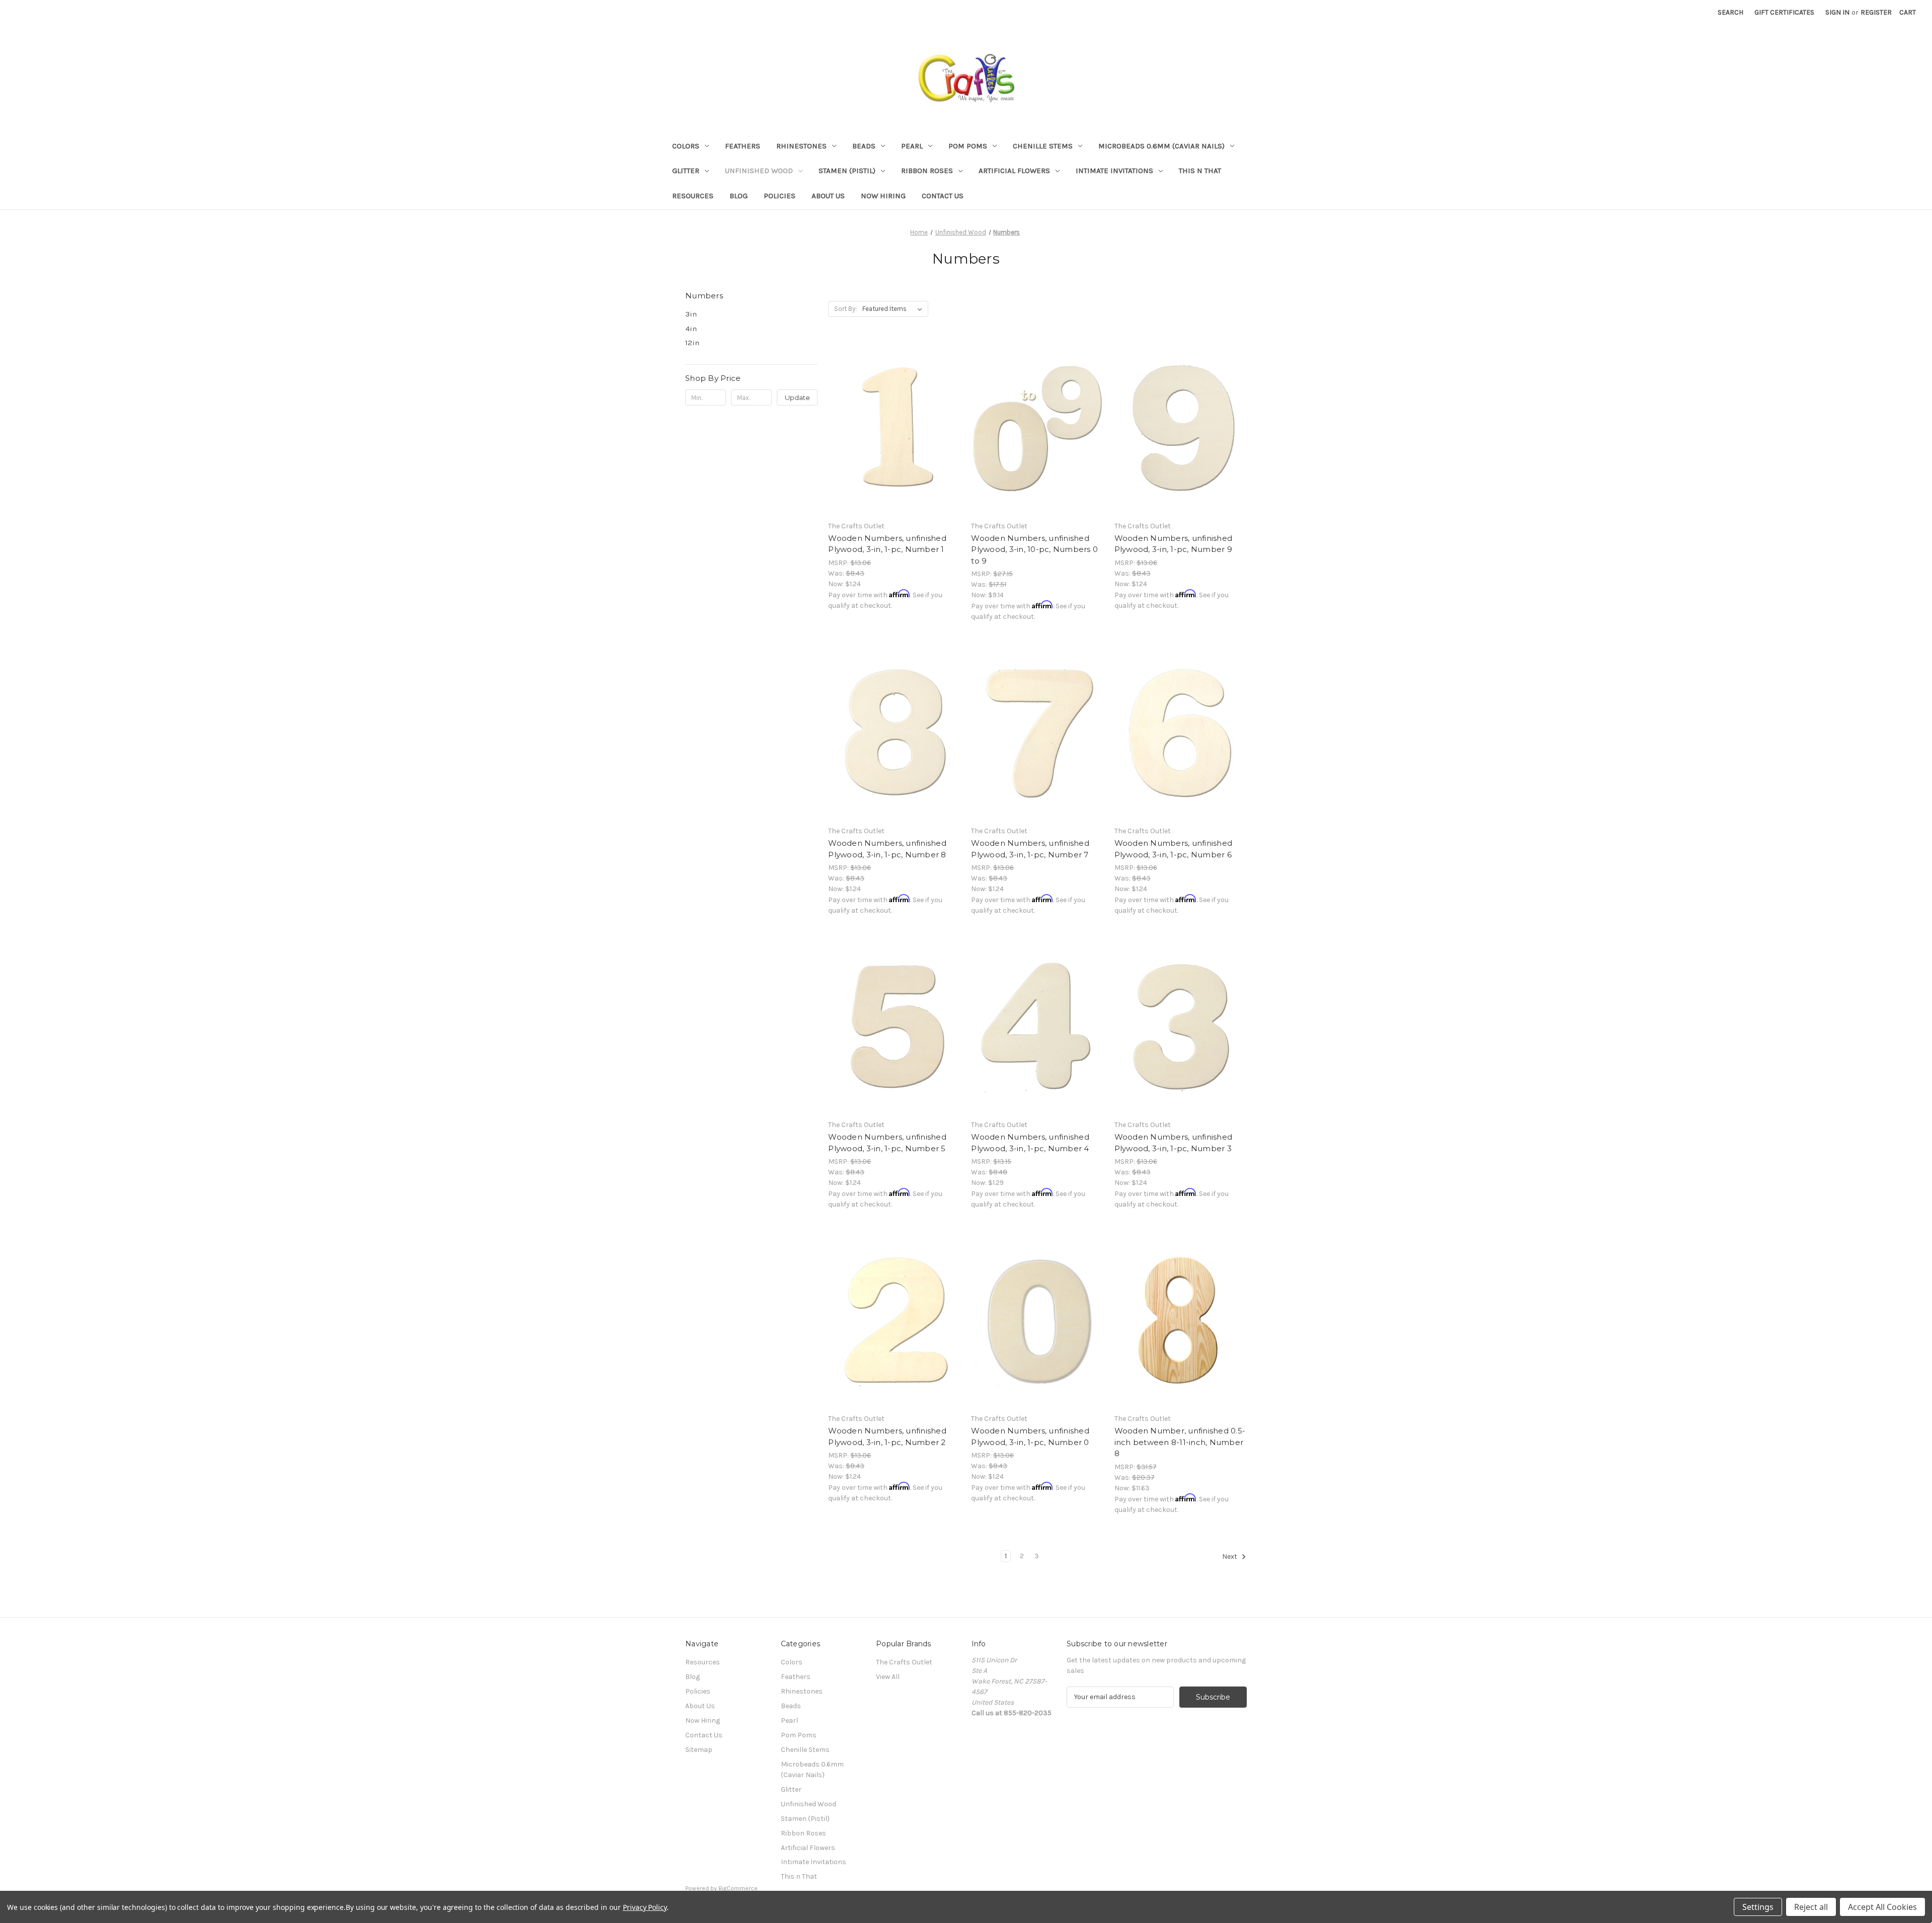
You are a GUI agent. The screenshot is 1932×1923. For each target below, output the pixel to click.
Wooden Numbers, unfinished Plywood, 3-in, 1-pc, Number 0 (1030, 1436)
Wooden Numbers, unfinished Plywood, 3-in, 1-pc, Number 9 (1174, 544)
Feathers (743, 146)
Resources (693, 196)
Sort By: (846, 309)
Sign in (1837, 12)
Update (797, 397)
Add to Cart (894, 446)
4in (691, 329)
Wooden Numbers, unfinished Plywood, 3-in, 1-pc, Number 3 (1174, 1143)
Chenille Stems (1043, 146)
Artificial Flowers (1014, 171)
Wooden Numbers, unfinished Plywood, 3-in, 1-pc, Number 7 (1030, 849)
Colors (686, 146)
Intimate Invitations (1114, 171)
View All (888, 1677)
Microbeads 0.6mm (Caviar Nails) (1161, 146)
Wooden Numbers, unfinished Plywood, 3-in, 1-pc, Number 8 (887, 849)
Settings (1758, 1907)
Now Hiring (883, 196)
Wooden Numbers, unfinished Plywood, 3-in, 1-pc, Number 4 (1030, 1143)
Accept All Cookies (1882, 1907)
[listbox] (894, 309)
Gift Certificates (1784, 12)
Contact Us (943, 196)
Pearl (912, 146)
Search (1730, 12)
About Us (828, 196)
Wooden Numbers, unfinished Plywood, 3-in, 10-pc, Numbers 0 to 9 (1034, 549)
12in (692, 343)
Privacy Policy (645, 1907)
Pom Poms (968, 146)
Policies (780, 196)
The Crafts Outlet (904, 1662)
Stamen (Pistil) (847, 171)
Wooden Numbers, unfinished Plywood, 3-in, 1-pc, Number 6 (1174, 849)
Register (1876, 12)
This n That (1200, 171)
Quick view (893, 411)
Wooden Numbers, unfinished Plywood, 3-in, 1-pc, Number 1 (887, 544)
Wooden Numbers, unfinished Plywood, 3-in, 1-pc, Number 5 (887, 1143)
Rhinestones (801, 146)
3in (691, 314)
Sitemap (699, 1750)
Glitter (686, 171)
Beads (864, 146)
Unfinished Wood (759, 171)
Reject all (1811, 1907)
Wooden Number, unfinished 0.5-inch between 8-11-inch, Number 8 (1180, 1442)
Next (1230, 1556)
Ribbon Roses (927, 171)
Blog (739, 196)
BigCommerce (738, 1888)
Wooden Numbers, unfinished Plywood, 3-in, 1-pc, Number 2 (887, 1436)
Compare (891, 429)
